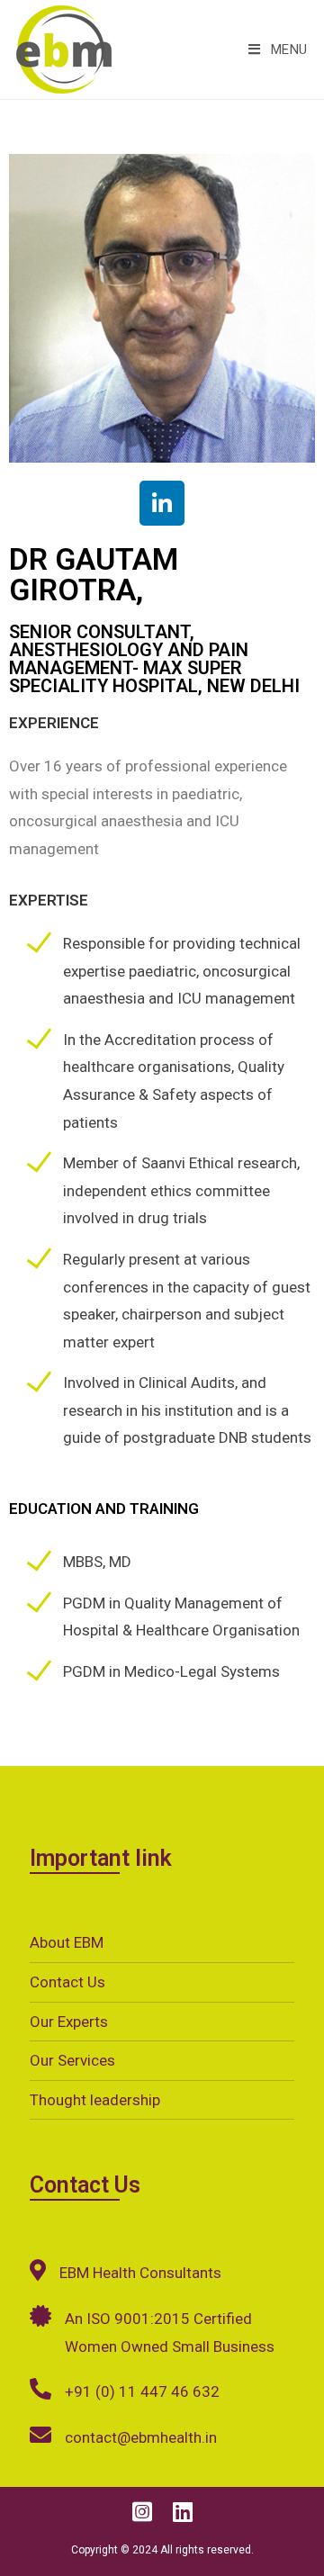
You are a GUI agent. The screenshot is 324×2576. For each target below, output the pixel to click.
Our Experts (69, 2022)
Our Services (72, 2060)
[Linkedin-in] (162, 503)
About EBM (67, 1942)
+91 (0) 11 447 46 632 (142, 2391)
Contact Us (67, 1982)
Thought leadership (95, 2100)
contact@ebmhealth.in (141, 2437)
